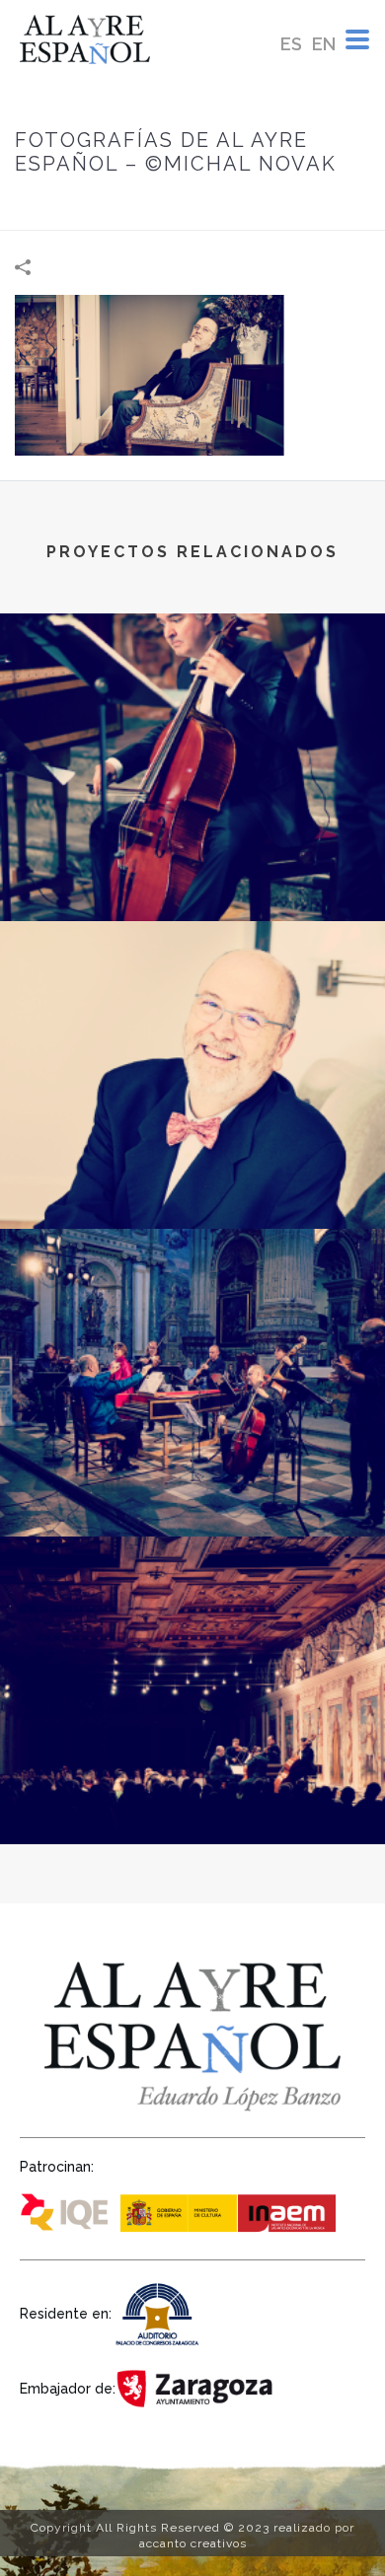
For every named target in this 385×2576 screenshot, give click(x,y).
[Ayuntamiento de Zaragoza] (197, 2387)
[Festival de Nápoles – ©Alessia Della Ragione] (192, 694)
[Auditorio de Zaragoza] (160, 2312)
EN (324, 44)
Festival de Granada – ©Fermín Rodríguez (192, 1484)
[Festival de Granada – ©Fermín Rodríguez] (192, 1310)
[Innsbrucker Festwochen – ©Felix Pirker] (192, 1617)
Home (100, 206)
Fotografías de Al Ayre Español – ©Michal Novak (193, 1177)
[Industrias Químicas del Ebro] (69, 2211)
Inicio (49, 206)
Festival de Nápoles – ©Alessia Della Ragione (192, 869)
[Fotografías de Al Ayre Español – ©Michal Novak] (192, 374)
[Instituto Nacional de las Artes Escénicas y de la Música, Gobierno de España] (231, 2211)
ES (291, 44)
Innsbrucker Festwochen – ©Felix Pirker (192, 1792)
